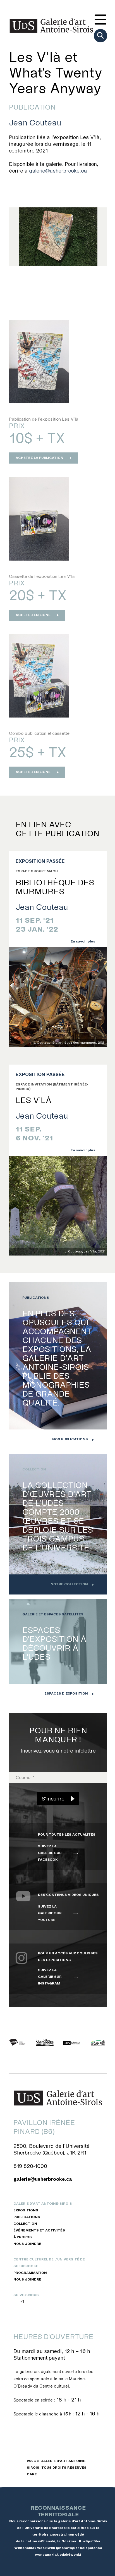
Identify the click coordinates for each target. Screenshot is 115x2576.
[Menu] (100, 20)
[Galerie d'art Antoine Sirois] (51, 26)
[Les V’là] (58, 1206)
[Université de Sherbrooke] (71, 2042)
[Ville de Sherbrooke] (45, 2042)
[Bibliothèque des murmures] (58, 997)
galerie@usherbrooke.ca (58, 171)
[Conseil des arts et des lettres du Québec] (18, 2042)
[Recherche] (100, 36)
